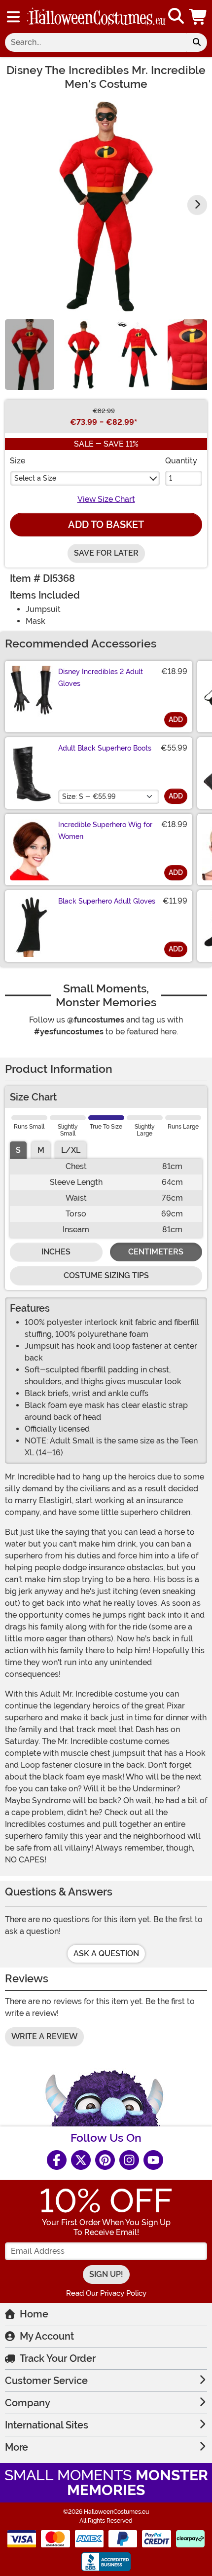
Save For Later (106, 553)
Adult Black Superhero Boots (105, 748)
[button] (199, 17)
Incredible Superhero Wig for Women (105, 831)
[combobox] (96, 42)
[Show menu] (13, 17)
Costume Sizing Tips (106, 1275)
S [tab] (18, 1150)
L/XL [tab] (71, 1150)
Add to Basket (106, 525)
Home (34, 2314)
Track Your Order (58, 2358)
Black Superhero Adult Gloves (107, 901)
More (17, 2447)
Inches (56, 1252)
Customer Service (46, 2381)
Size (18, 461)
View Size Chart (106, 499)
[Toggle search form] (176, 17)
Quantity (181, 461)
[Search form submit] (197, 42)
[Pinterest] (105, 2160)
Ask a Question (106, 1953)
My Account (47, 2336)
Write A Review (44, 2036)
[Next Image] (197, 205)
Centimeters (156, 1252)
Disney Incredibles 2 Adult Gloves (101, 678)
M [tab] (41, 1150)
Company (28, 2403)
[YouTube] (153, 2160)
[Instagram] (129, 2160)
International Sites (47, 2425)
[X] (81, 2160)
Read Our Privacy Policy (106, 2293)
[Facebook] (57, 2160)
